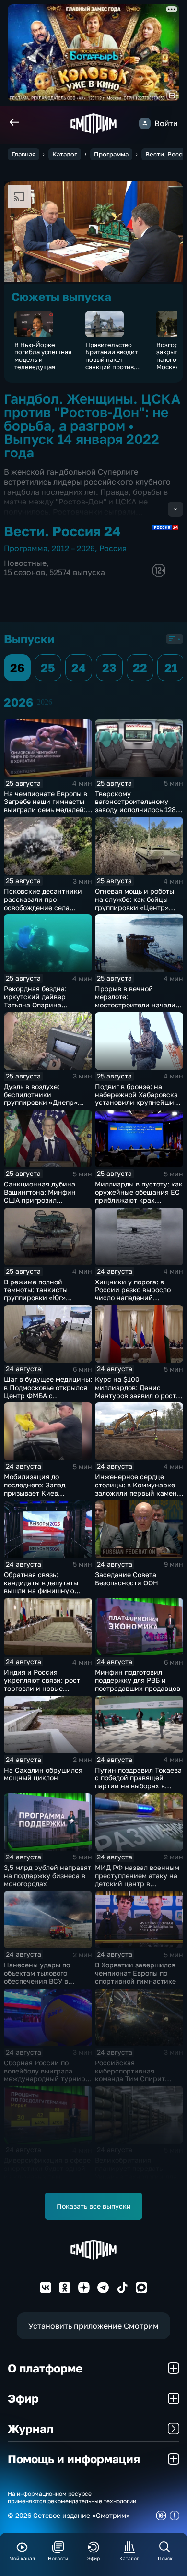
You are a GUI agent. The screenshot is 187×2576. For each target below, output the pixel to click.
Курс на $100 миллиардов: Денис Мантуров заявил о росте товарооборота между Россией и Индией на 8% (137, 1395)
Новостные (25, 563)
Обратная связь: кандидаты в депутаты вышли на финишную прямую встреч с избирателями (41, 1591)
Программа (111, 154)
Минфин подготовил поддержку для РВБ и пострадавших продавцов (138, 1680)
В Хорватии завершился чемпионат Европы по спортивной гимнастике (135, 1973)
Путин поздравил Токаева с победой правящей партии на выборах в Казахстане (138, 1782)
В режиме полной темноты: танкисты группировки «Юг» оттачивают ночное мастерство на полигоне (45, 1298)
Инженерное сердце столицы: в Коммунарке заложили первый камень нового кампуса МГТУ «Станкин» (138, 1493)
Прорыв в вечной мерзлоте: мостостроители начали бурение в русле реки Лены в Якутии (135, 1005)
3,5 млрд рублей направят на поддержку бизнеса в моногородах (47, 1875)
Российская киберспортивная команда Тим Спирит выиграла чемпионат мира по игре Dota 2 (130, 2079)
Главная (23, 154)
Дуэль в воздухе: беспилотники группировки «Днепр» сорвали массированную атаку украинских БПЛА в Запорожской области (47, 1107)
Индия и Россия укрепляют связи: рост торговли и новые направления (42, 1684)
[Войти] (145, 123)
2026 (45, 702)
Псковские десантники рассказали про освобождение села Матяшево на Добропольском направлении (43, 911)
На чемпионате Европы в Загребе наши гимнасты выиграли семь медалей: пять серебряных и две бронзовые (46, 810)
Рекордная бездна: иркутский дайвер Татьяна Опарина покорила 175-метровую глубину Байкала (44, 1005)
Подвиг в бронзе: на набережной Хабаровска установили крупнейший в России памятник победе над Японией (137, 1102)
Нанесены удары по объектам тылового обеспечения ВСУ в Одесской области (37, 1977)
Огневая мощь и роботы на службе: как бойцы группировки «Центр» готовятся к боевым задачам (134, 907)
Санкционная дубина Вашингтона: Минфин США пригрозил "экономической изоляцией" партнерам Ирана (42, 1204)
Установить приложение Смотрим (93, 2326)
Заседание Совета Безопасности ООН (127, 1579)
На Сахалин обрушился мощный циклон (43, 1774)
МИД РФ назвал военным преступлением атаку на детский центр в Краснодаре (137, 1879)
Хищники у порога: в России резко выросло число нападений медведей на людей (133, 1294)
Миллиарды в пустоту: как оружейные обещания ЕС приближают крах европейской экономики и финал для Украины (139, 1200)
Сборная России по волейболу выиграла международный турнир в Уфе (47, 2075)
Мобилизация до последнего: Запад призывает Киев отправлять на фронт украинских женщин (39, 1493)
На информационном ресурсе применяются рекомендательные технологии (72, 2497)
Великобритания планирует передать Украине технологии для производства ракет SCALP (136, 2176)
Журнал (30, 2428)
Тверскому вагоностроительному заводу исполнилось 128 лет (135, 806)
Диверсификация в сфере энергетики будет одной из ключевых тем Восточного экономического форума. (47, 2176)
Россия (113, 548)
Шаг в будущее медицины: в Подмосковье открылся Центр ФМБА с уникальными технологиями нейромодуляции (48, 1399)
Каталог (65, 154)
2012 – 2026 (73, 548)
